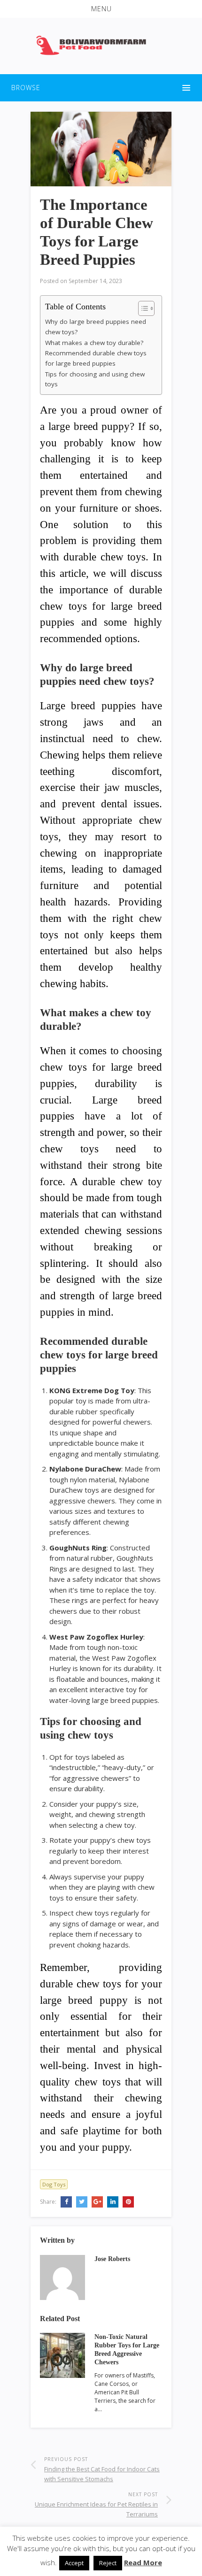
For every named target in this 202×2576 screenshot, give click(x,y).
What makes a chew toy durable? (94, 343)
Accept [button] (74, 2563)
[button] (101, 9)
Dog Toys (54, 2184)
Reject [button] (108, 2563)
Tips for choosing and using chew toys (95, 379)
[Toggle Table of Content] (142, 308)
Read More (143, 2562)
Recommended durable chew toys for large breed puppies (96, 358)
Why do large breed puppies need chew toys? (96, 327)
